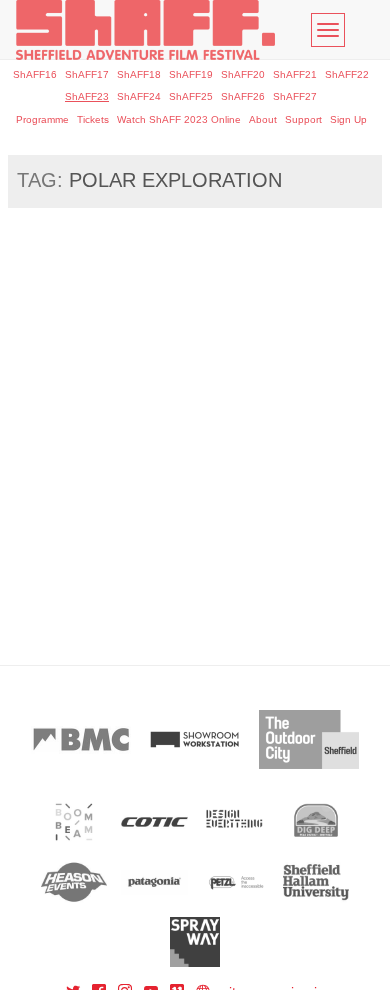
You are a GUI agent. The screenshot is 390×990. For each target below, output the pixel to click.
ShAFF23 (87, 96)
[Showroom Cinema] (195, 739)
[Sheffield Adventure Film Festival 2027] (145, 30)
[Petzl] (235, 882)
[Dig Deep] (316, 822)
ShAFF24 (139, 96)
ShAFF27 (295, 96)
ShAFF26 (243, 96)
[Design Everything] (235, 822)
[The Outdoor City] (309, 739)
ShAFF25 (191, 96)
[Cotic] (154, 822)
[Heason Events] (74, 882)
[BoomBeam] (74, 822)
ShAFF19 (191, 74)
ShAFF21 (295, 74)
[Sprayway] (195, 942)
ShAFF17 (87, 74)
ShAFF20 (243, 74)
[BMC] (81, 739)
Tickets (93, 119)
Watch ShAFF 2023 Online (179, 119)
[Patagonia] (154, 882)
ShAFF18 (139, 74)
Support (303, 119)
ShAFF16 (35, 74)
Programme (42, 119)
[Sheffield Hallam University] (316, 882)
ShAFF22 (347, 74)
